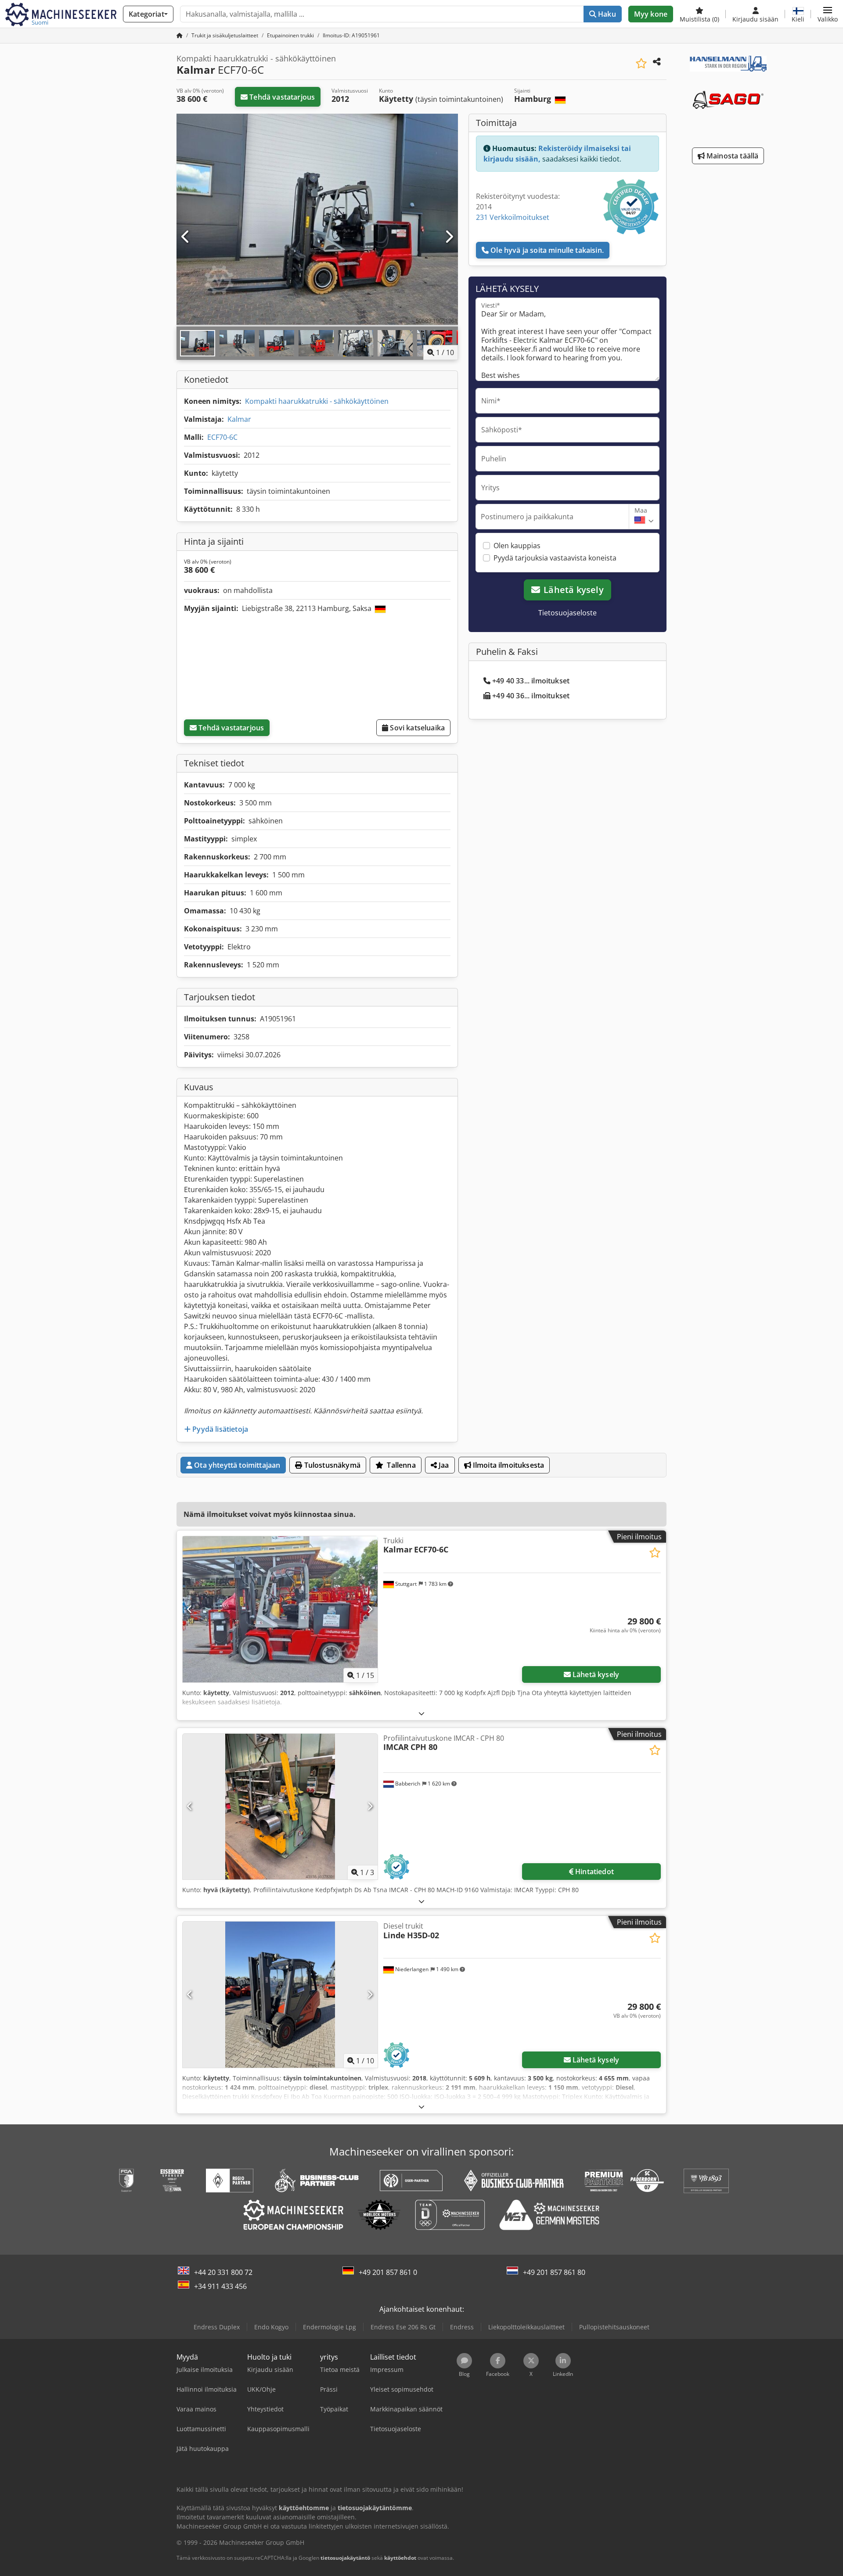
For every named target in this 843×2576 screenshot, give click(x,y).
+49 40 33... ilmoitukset (531, 681)
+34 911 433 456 (220, 2286)
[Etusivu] (180, 35)
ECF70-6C (222, 437)
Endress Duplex (217, 2327)
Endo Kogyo (271, 2327)
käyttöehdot (400, 2558)
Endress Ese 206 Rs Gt (403, 2327)
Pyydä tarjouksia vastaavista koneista (555, 558)
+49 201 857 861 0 (388, 2272)
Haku (606, 14)
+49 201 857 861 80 (554, 2272)
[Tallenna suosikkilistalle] (641, 63)
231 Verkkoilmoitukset (513, 217)
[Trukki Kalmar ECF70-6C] (280, 1609)
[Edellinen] (186, 237)
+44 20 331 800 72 (223, 2272)
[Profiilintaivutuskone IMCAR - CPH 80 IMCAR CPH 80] (280, 1807)
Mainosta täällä (732, 156)
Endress (462, 2327)
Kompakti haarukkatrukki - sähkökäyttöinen (317, 401)
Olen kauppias (517, 546)
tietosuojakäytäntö (345, 2558)
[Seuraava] (449, 237)
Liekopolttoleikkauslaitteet (526, 2327)
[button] (828, 14)
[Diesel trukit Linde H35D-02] (280, 1995)
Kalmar (239, 419)
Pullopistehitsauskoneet (614, 2327)
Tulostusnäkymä (331, 1465)
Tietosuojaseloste (567, 613)
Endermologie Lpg (330, 2327)
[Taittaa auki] (421, 1713)
